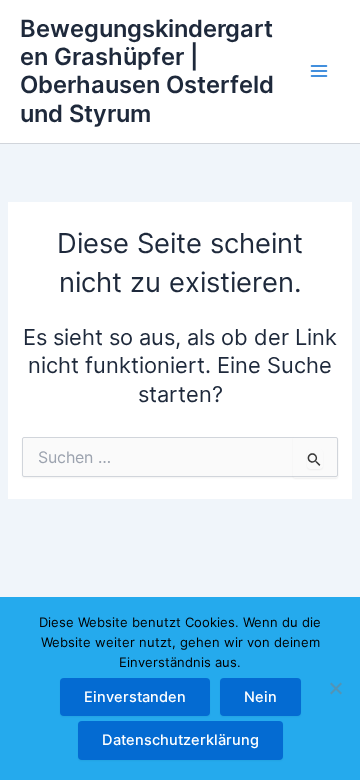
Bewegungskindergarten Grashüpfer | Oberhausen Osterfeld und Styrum (147, 71)
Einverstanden (135, 697)
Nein (260, 697)
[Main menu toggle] (319, 72)
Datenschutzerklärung (180, 740)
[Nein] (335, 688)
